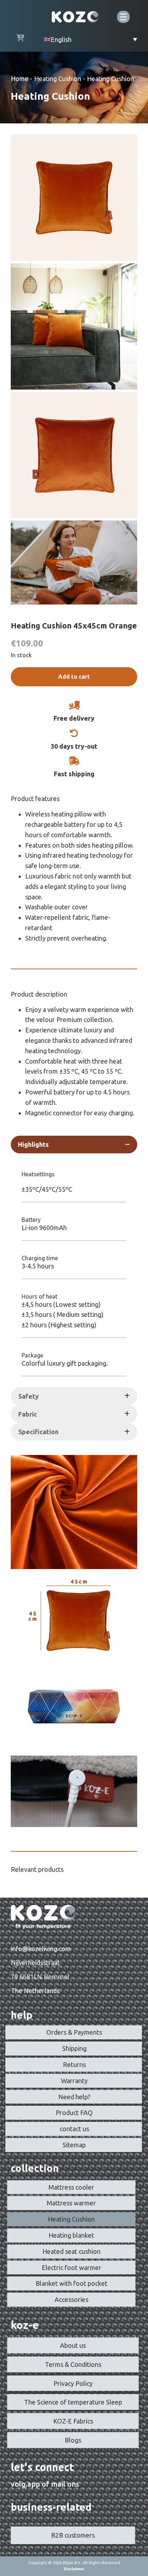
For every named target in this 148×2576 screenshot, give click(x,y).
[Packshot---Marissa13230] (74, 455)
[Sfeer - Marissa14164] (74, 326)
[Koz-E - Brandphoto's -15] (74, 562)
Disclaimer (74, 2569)
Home (20, 79)
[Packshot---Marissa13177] (74, 198)
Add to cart (74, 677)
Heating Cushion (58, 79)
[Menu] (123, 17)
